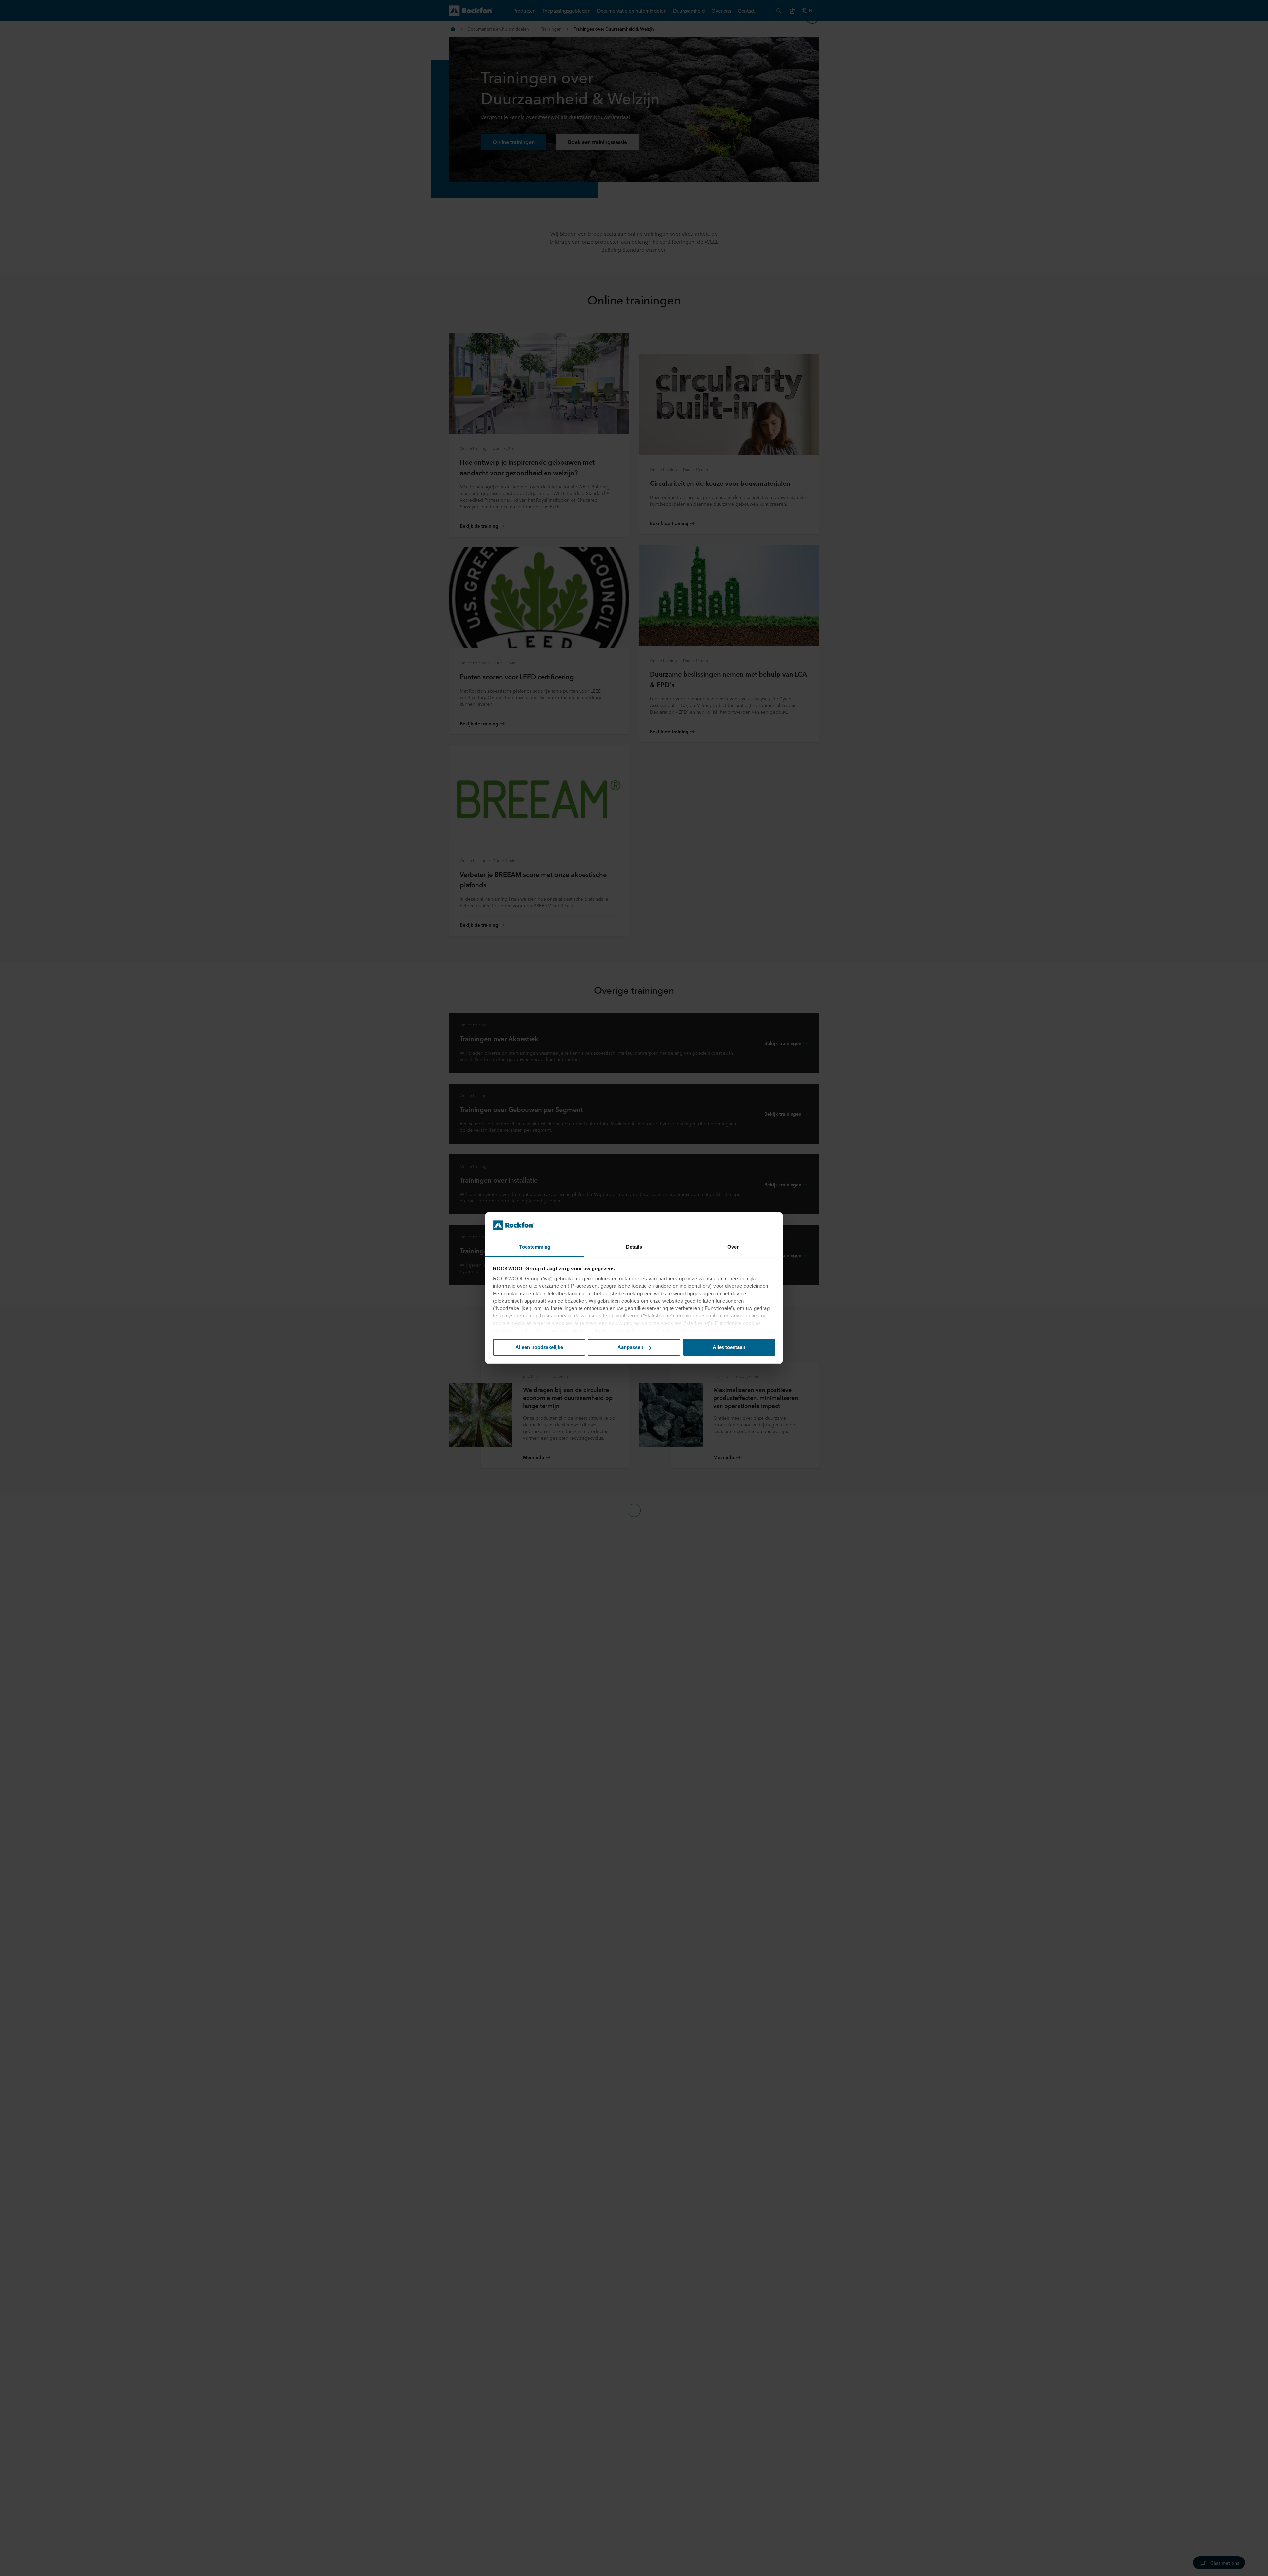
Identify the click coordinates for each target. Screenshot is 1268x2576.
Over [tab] (733, 1247)
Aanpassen (630, 1347)
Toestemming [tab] (535, 1247)
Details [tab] (634, 1247)
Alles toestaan (729, 1347)
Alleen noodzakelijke (539, 1347)
